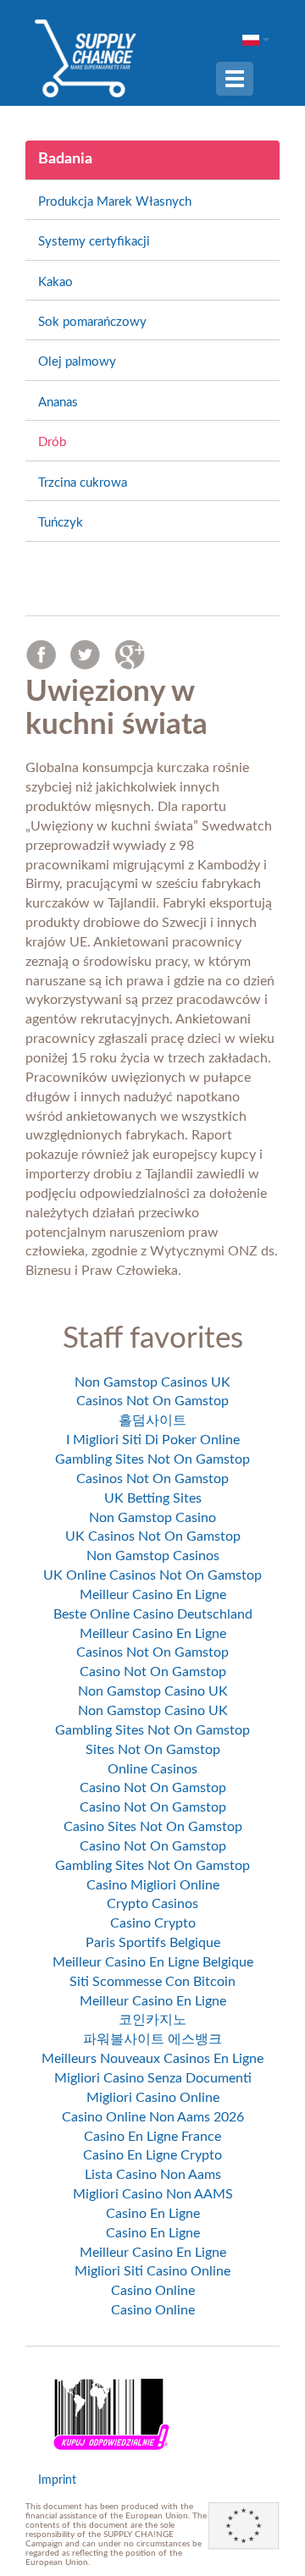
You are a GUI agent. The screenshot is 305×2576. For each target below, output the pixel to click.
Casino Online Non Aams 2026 (153, 2117)
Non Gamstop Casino (152, 1518)
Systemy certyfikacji (94, 242)
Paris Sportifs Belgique (153, 1943)
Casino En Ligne (153, 2214)
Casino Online (153, 2291)
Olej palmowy (77, 362)
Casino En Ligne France (152, 2137)
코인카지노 (152, 2020)
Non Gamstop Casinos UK (152, 1382)
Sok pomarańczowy (92, 322)
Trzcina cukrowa (83, 483)
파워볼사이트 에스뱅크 (152, 2039)
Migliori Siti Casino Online (152, 2271)
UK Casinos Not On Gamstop (153, 1536)
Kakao (55, 282)
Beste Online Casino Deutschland (153, 1614)
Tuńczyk (61, 523)
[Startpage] (86, 58)
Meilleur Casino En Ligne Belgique (153, 1962)
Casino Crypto (153, 1923)
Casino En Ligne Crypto (152, 2155)
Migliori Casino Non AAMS (153, 2194)
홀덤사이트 (152, 1420)
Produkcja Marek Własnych (115, 202)
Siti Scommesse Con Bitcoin (152, 1982)
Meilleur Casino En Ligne (153, 1595)
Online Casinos (152, 1769)
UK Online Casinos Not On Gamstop (152, 1575)
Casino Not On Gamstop (153, 1672)
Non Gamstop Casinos (153, 1556)
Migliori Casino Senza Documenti (153, 2078)
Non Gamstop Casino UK (153, 1691)
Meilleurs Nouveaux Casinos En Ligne (152, 2059)
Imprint (57, 2480)
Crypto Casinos (152, 1904)
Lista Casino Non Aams (153, 2175)
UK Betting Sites (153, 1498)
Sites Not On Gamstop (153, 1750)
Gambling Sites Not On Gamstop (152, 1459)
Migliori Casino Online (153, 2098)
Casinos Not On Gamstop (152, 1401)
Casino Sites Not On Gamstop (153, 1827)
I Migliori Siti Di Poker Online (153, 1440)
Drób (52, 442)
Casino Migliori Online (153, 1885)
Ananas (58, 403)
